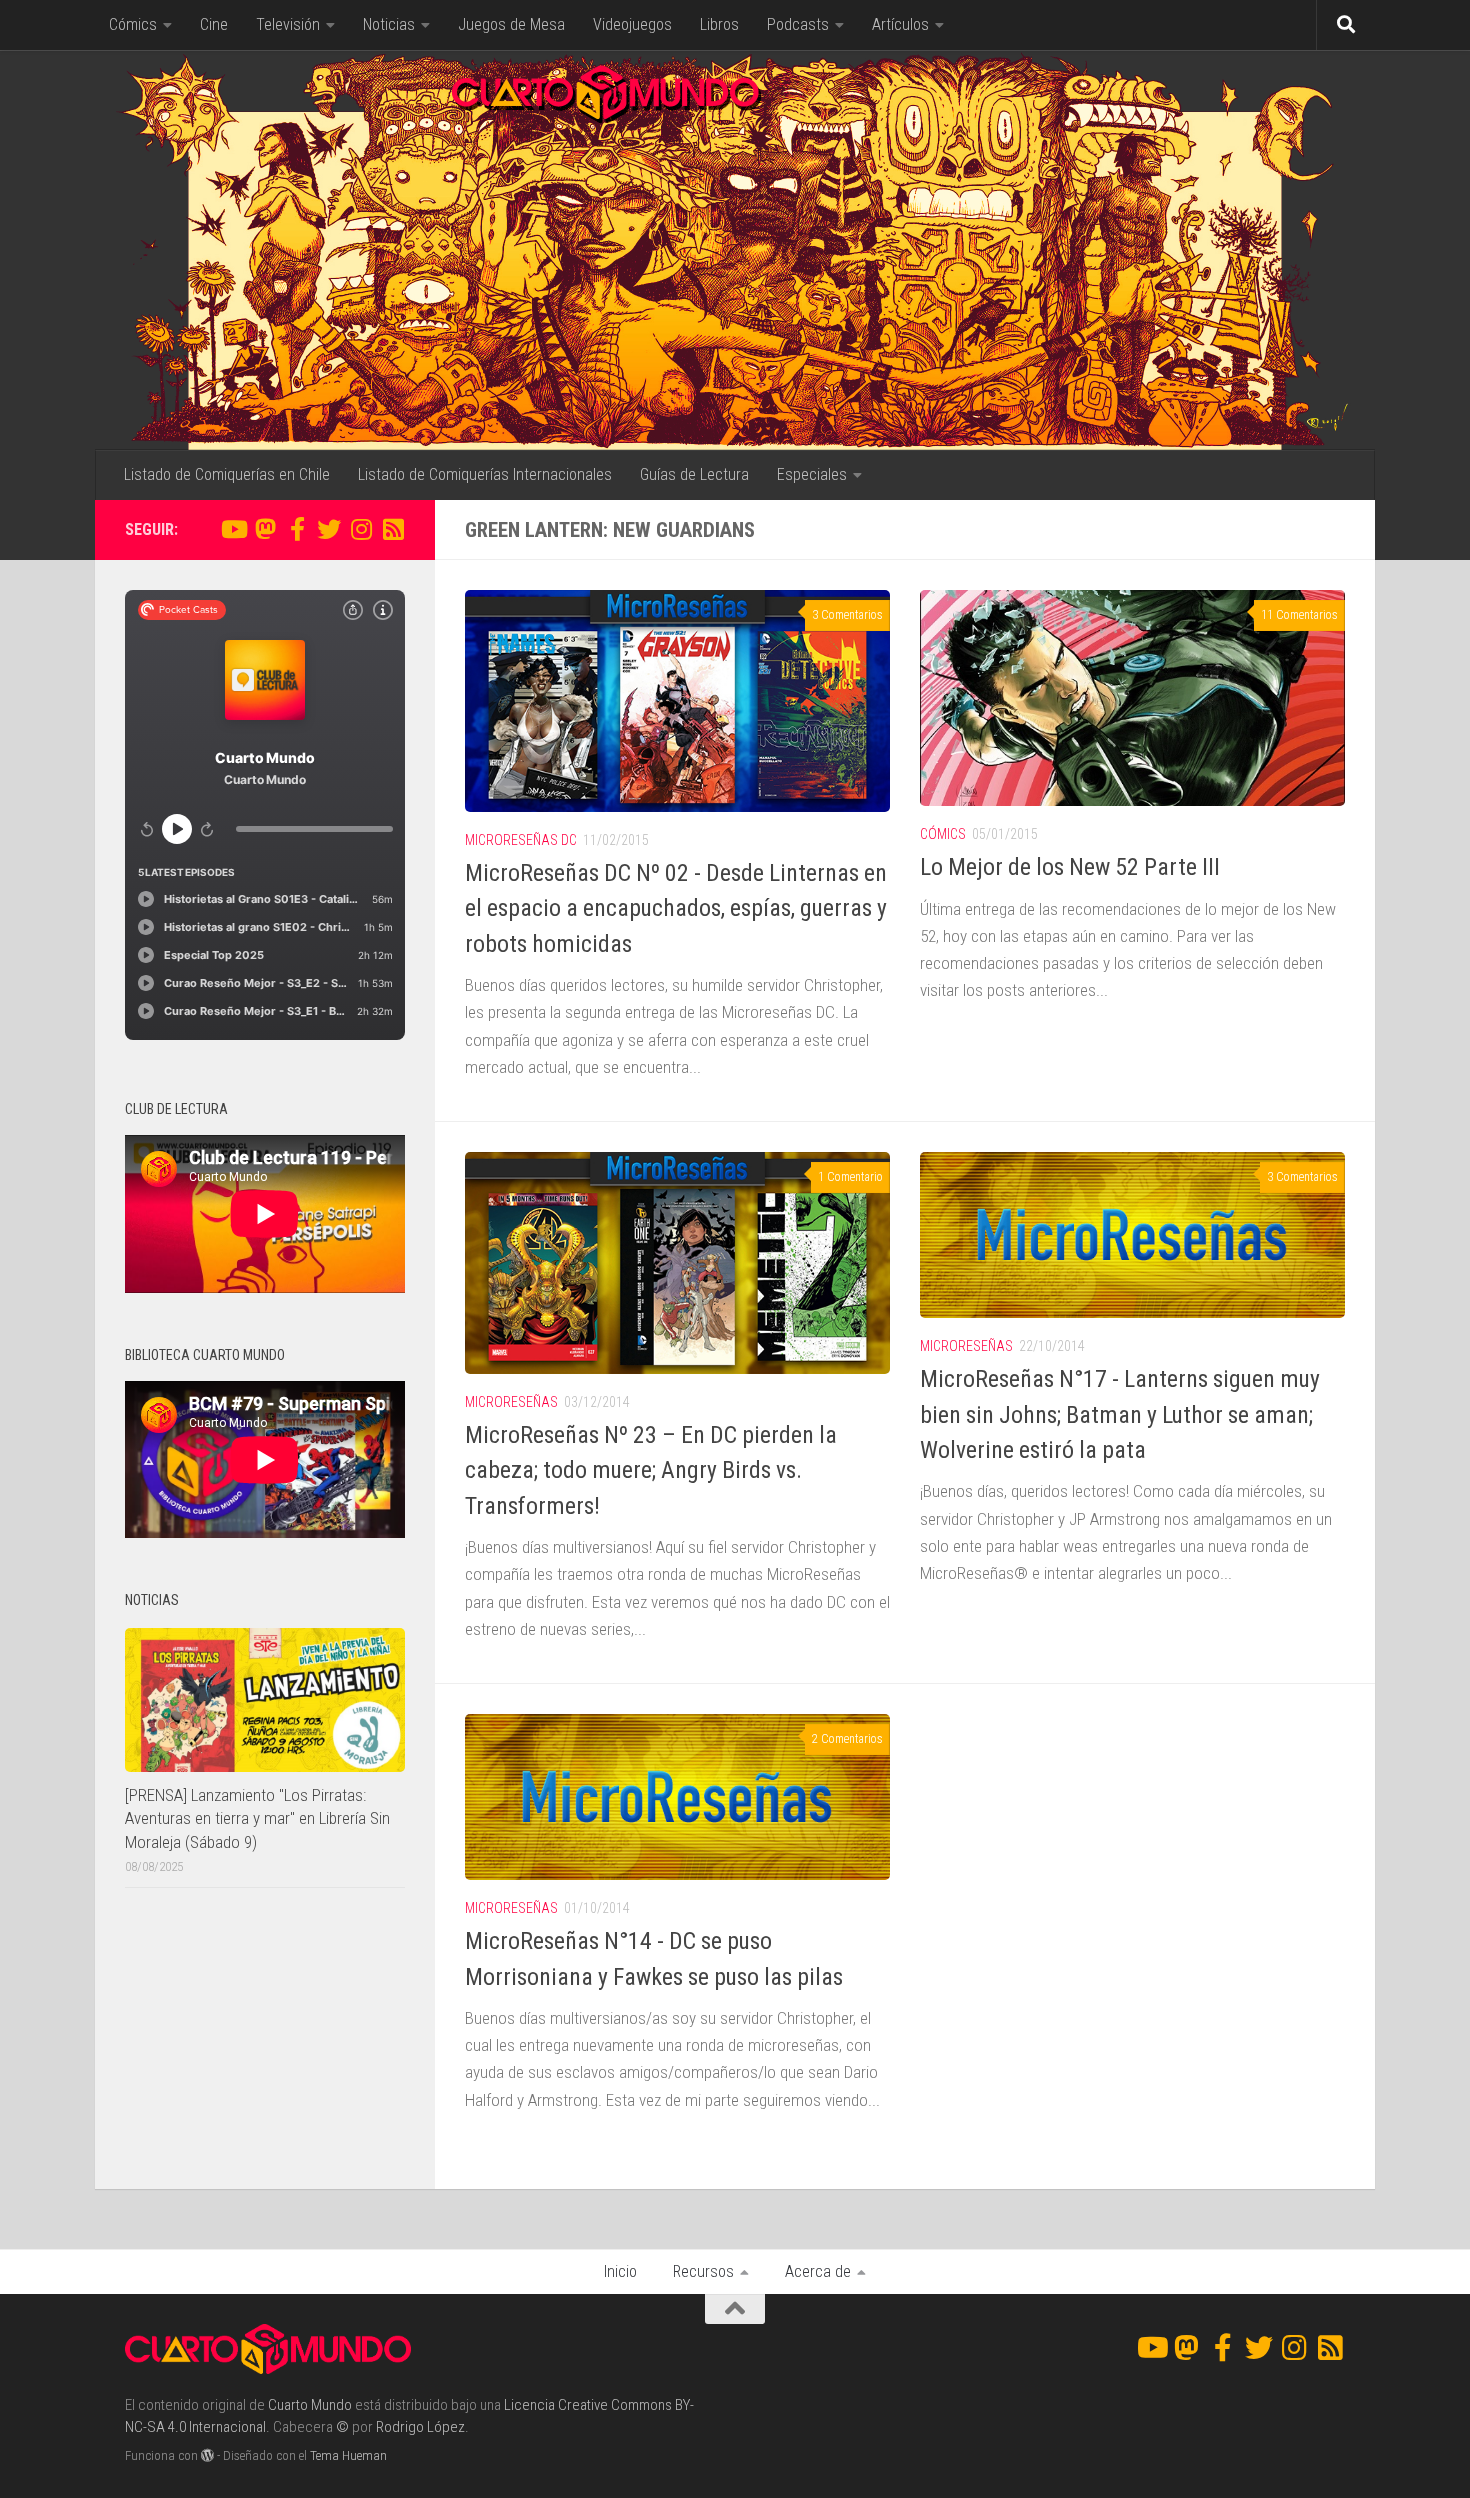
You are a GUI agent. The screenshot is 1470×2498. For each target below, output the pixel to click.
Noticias (389, 24)
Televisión (288, 24)
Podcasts (798, 24)
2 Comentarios (847, 1739)
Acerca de (818, 2271)
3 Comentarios (847, 615)
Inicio (620, 2271)
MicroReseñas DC (521, 840)
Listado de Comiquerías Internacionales (485, 474)
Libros (719, 24)
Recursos (703, 2271)
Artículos (900, 24)
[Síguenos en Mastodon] (265, 529)
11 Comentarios (1299, 615)
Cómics (133, 24)
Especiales (812, 474)
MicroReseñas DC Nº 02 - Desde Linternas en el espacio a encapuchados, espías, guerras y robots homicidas (676, 908)
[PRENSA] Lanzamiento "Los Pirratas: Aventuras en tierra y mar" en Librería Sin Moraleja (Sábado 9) (257, 1818)
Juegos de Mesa (511, 24)
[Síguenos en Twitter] (329, 529)
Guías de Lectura (694, 474)
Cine (214, 24)
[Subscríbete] (393, 529)
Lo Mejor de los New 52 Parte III (1070, 867)
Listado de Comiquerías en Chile (227, 474)
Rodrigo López (420, 2427)
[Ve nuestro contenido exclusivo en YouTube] (233, 529)
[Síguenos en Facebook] (297, 529)
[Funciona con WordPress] (207, 2455)
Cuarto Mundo (310, 2405)
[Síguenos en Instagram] (361, 529)
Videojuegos (632, 24)
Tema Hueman (348, 2455)
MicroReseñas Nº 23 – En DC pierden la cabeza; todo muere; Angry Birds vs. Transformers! (651, 1470)
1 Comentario (850, 1177)
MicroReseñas (511, 1402)
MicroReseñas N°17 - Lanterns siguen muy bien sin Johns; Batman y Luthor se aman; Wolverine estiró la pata (1120, 1414)
